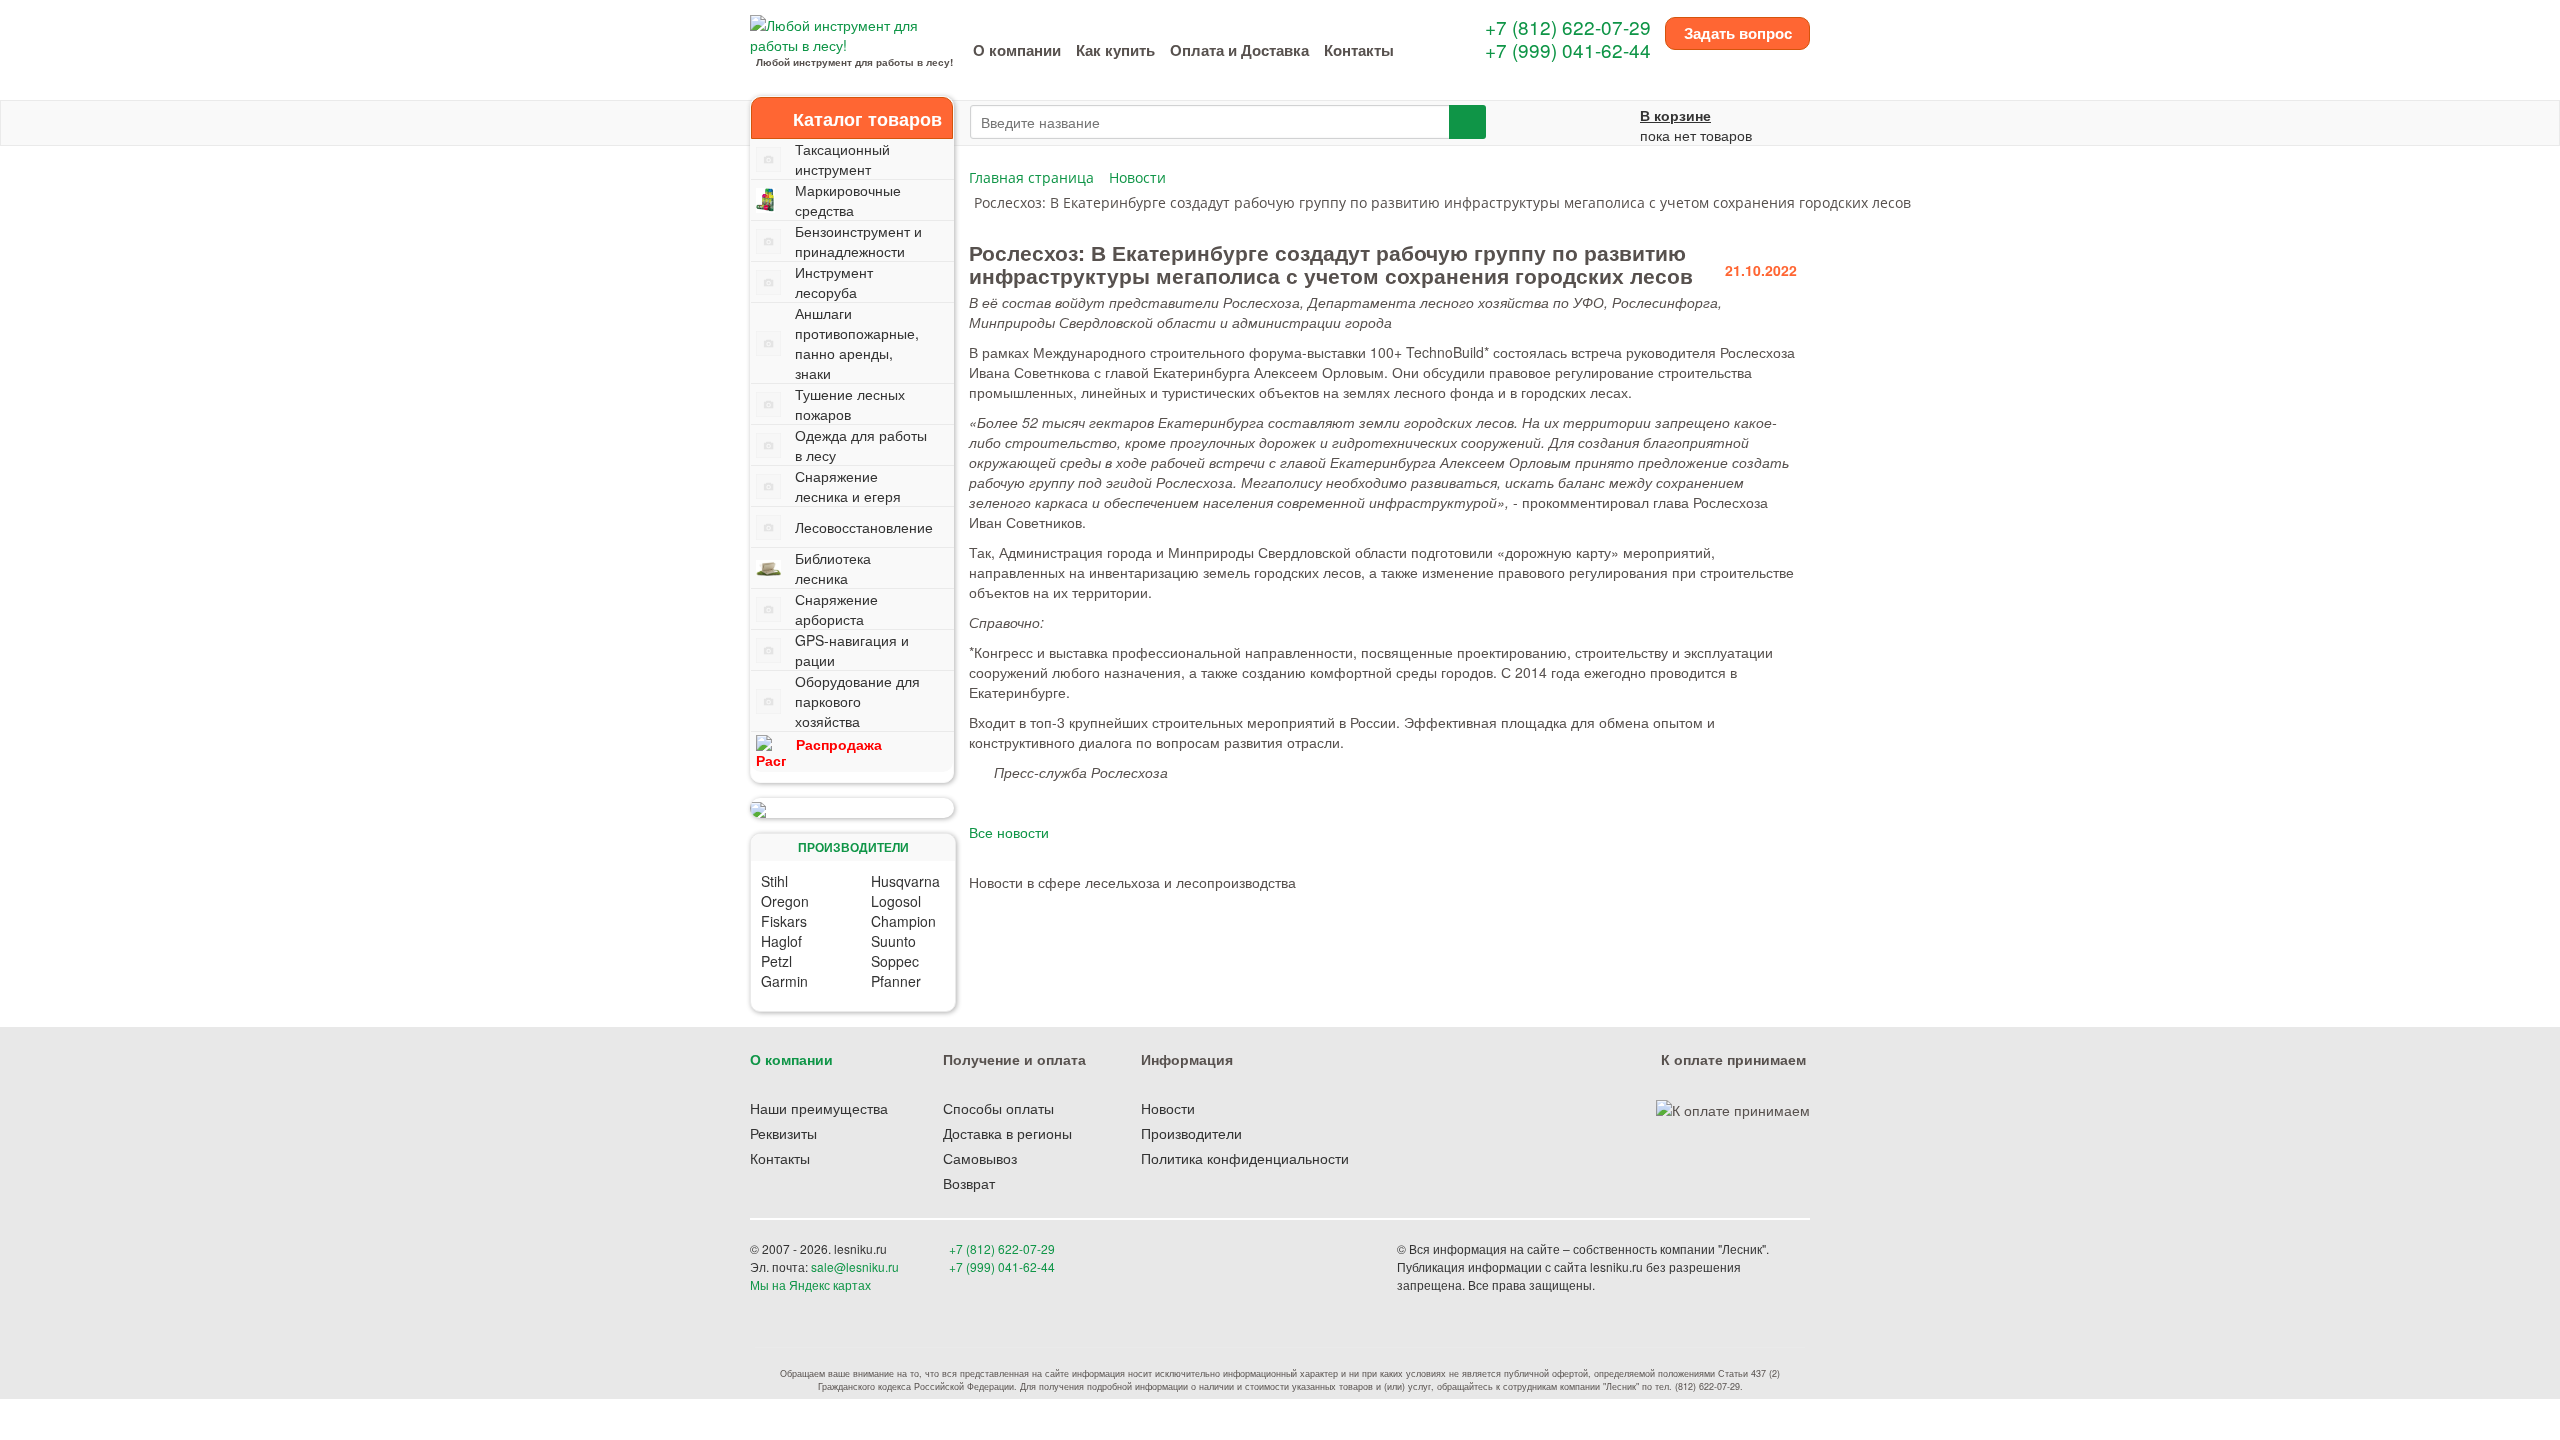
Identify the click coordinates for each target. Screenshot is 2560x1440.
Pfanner (896, 981)
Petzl (776, 961)
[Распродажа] (852, 808)
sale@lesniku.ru (855, 1266)
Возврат (969, 1183)
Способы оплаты (998, 1108)
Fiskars (784, 921)
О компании (1017, 50)
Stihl (774, 881)
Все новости (1009, 832)
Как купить (1115, 50)
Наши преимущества (819, 1108)
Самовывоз (980, 1158)
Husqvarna (905, 881)
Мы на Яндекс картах (810, 1284)
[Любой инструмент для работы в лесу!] (854, 33)
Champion (903, 921)
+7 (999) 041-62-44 (1568, 49)
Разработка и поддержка (1669, 1284)
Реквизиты (783, 1133)
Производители (1191, 1133)
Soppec (895, 961)
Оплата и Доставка (1239, 50)
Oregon (785, 901)
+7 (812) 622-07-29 (1568, 26)
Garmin (784, 981)
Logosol (896, 901)
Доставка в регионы (1007, 1133)
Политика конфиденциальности (1245, 1158)
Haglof (781, 941)
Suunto (893, 941)
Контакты (1359, 50)
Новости (1168, 1108)
